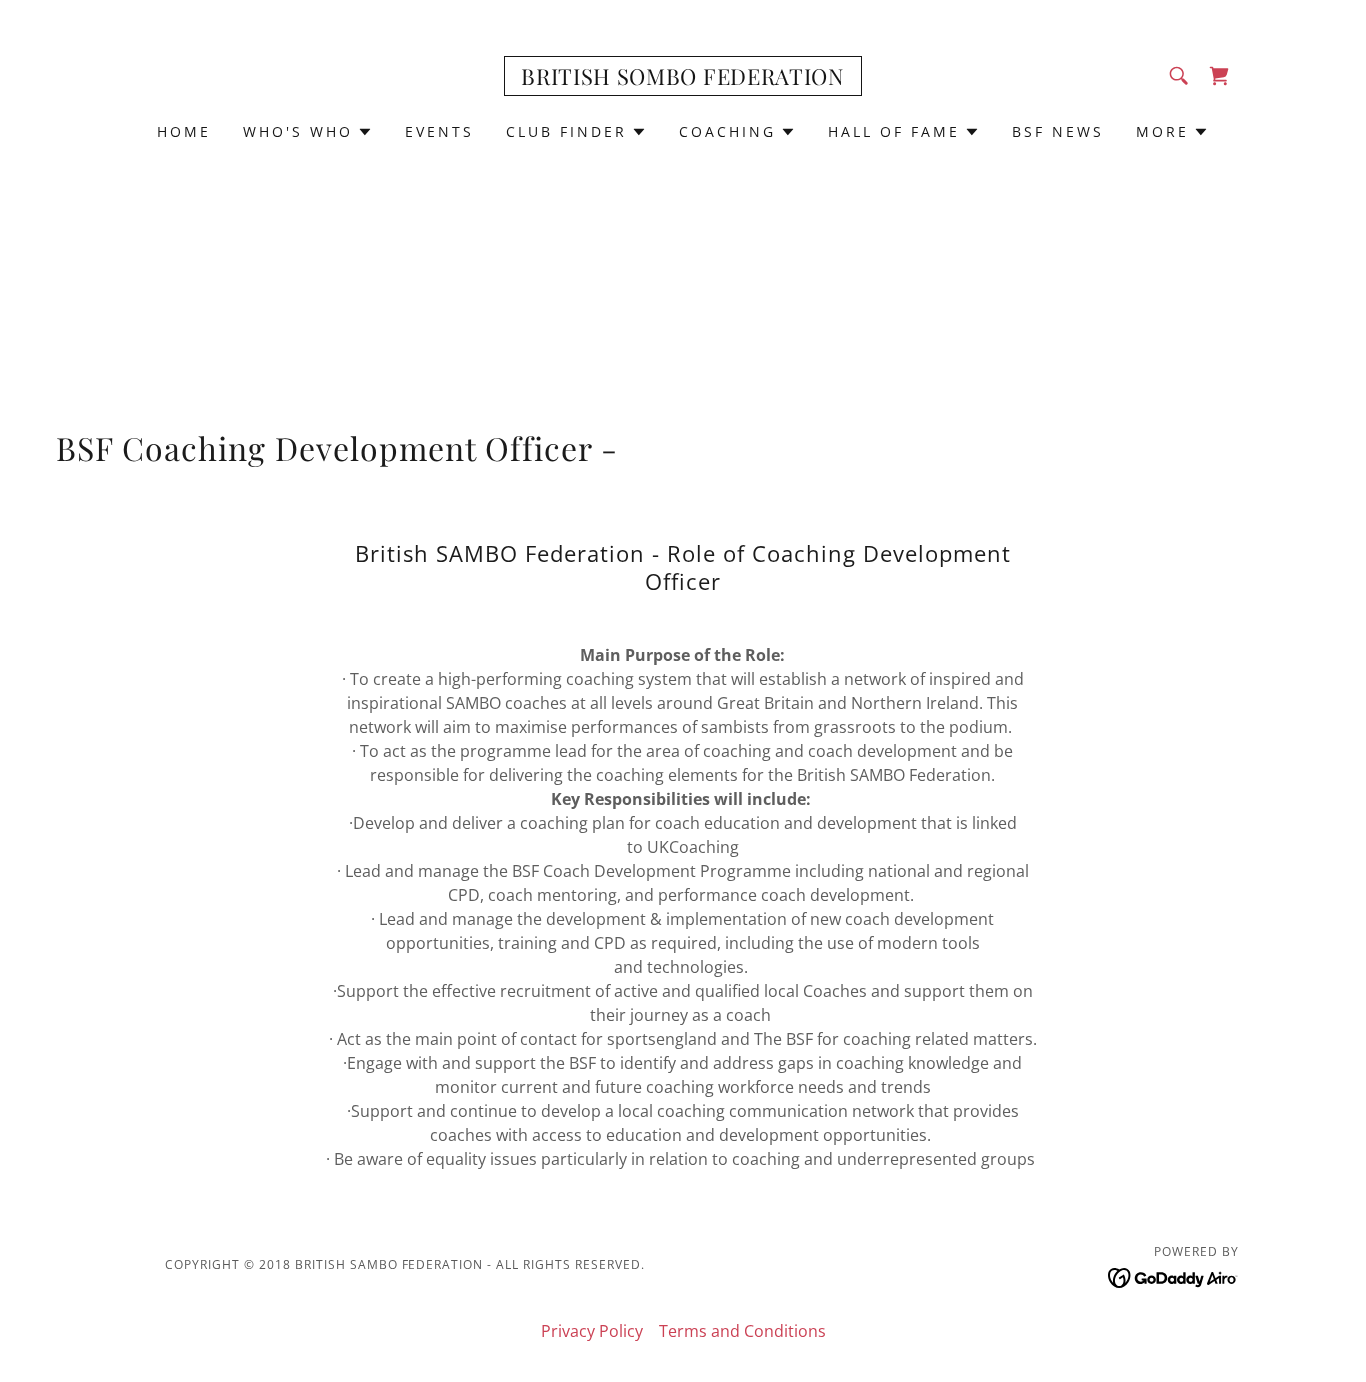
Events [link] (439, 131)
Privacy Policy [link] (592, 1331)
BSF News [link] (1058, 131)
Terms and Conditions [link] (742, 1331)
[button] (308, 132)
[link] (682, 79)
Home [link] (184, 131)
